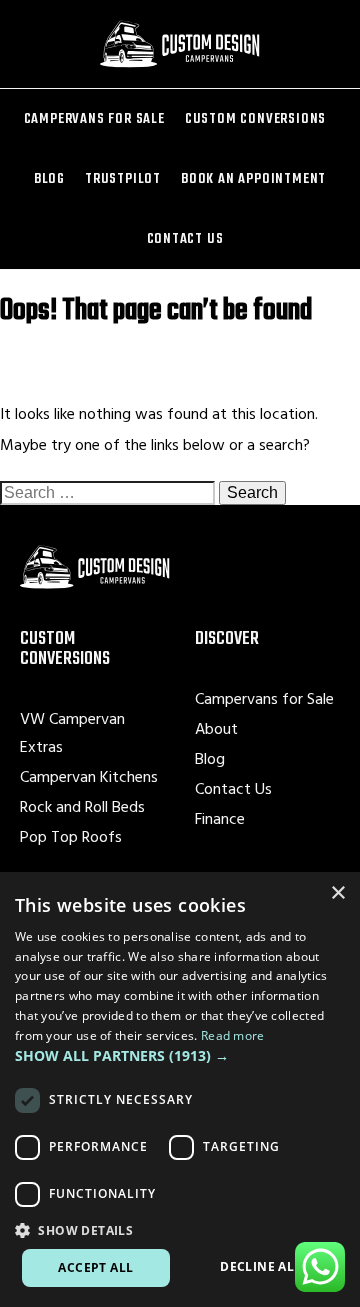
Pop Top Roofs (71, 836)
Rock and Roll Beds (82, 806)
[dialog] (180, 1089)
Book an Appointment (253, 178)
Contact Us (185, 238)
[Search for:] (109, 492)
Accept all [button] (95, 1267)
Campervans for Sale (94, 118)
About (216, 728)
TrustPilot (123, 178)
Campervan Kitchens (89, 776)
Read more (233, 1035)
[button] (180, 1055)
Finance (220, 818)
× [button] (337, 893)
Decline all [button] (260, 1266)
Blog (49, 178)
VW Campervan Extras (72, 732)
